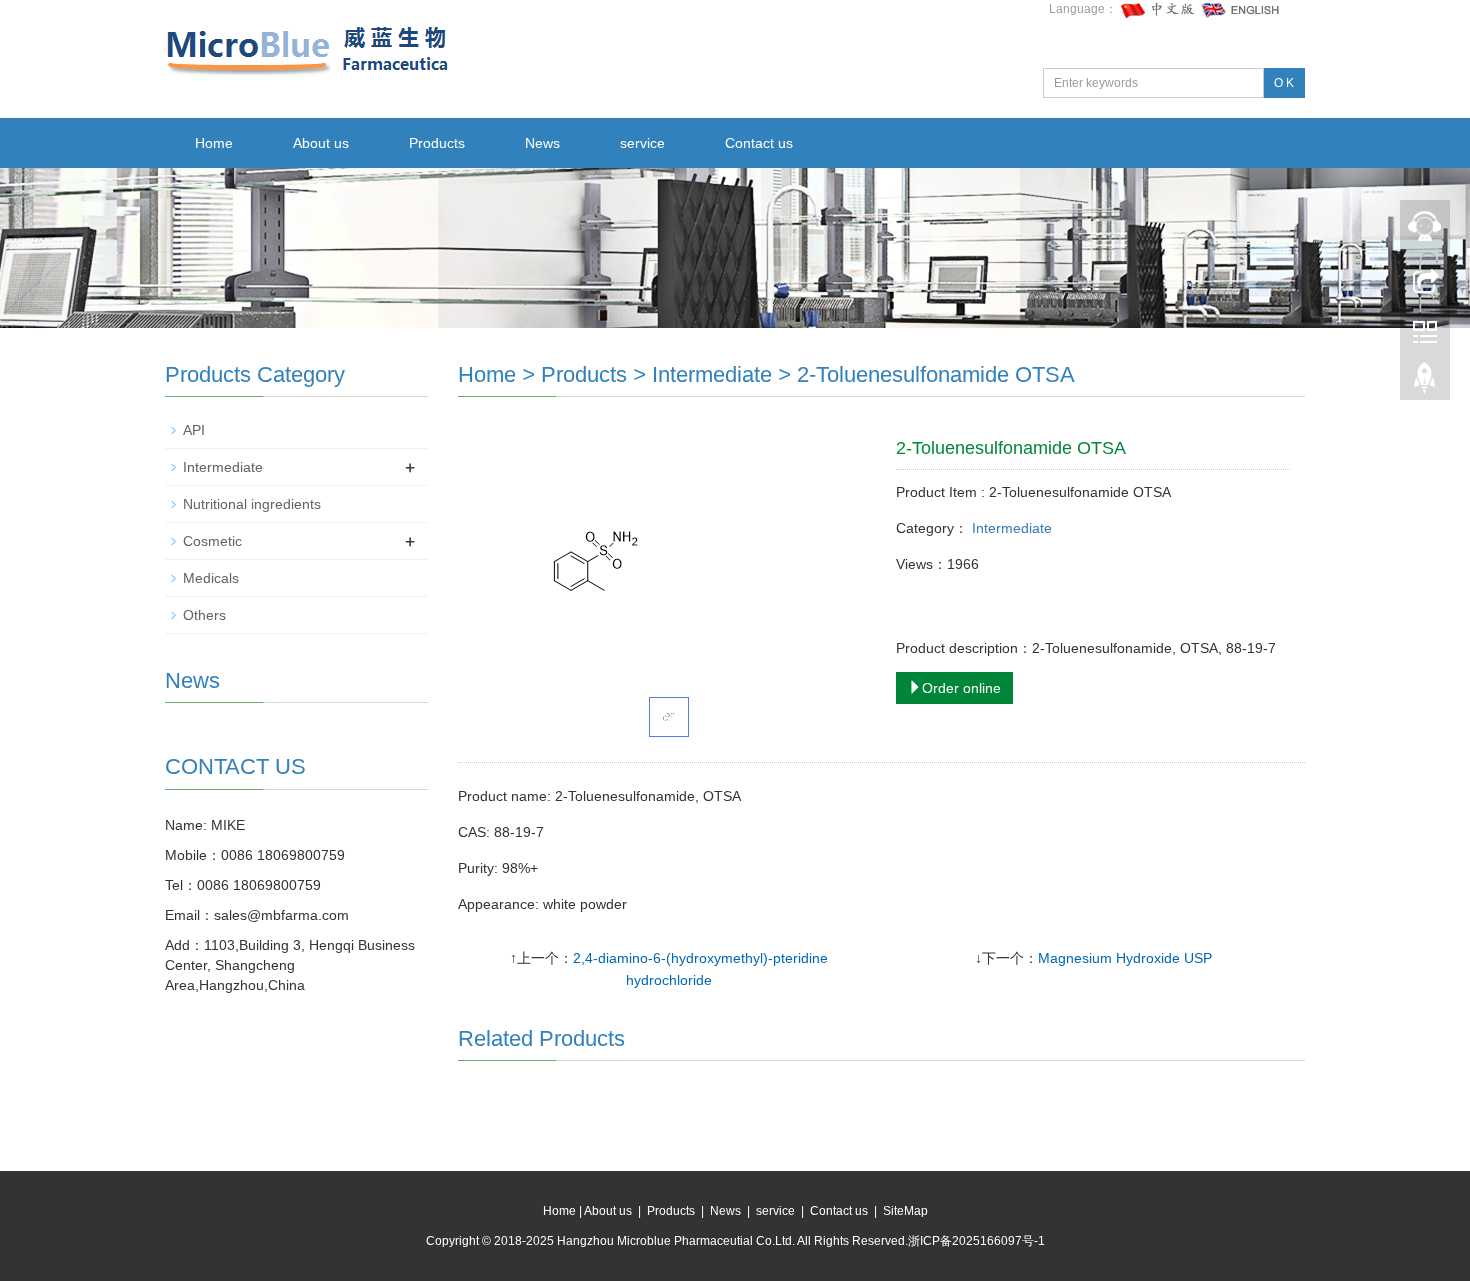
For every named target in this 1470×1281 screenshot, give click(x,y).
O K (1284, 83)
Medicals (211, 578)
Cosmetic (212, 541)
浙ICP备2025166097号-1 (976, 1241)
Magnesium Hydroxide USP (1125, 958)
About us (321, 143)
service (642, 143)
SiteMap (905, 1211)
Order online (961, 688)
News (542, 143)
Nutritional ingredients (252, 504)
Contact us (759, 143)
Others (204, 615)
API (194, 430)
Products (437, 143)
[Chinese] (1159, 9)
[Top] (1425, 383)
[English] (1241, 9)
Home (214, 143)
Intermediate (712, 374)
